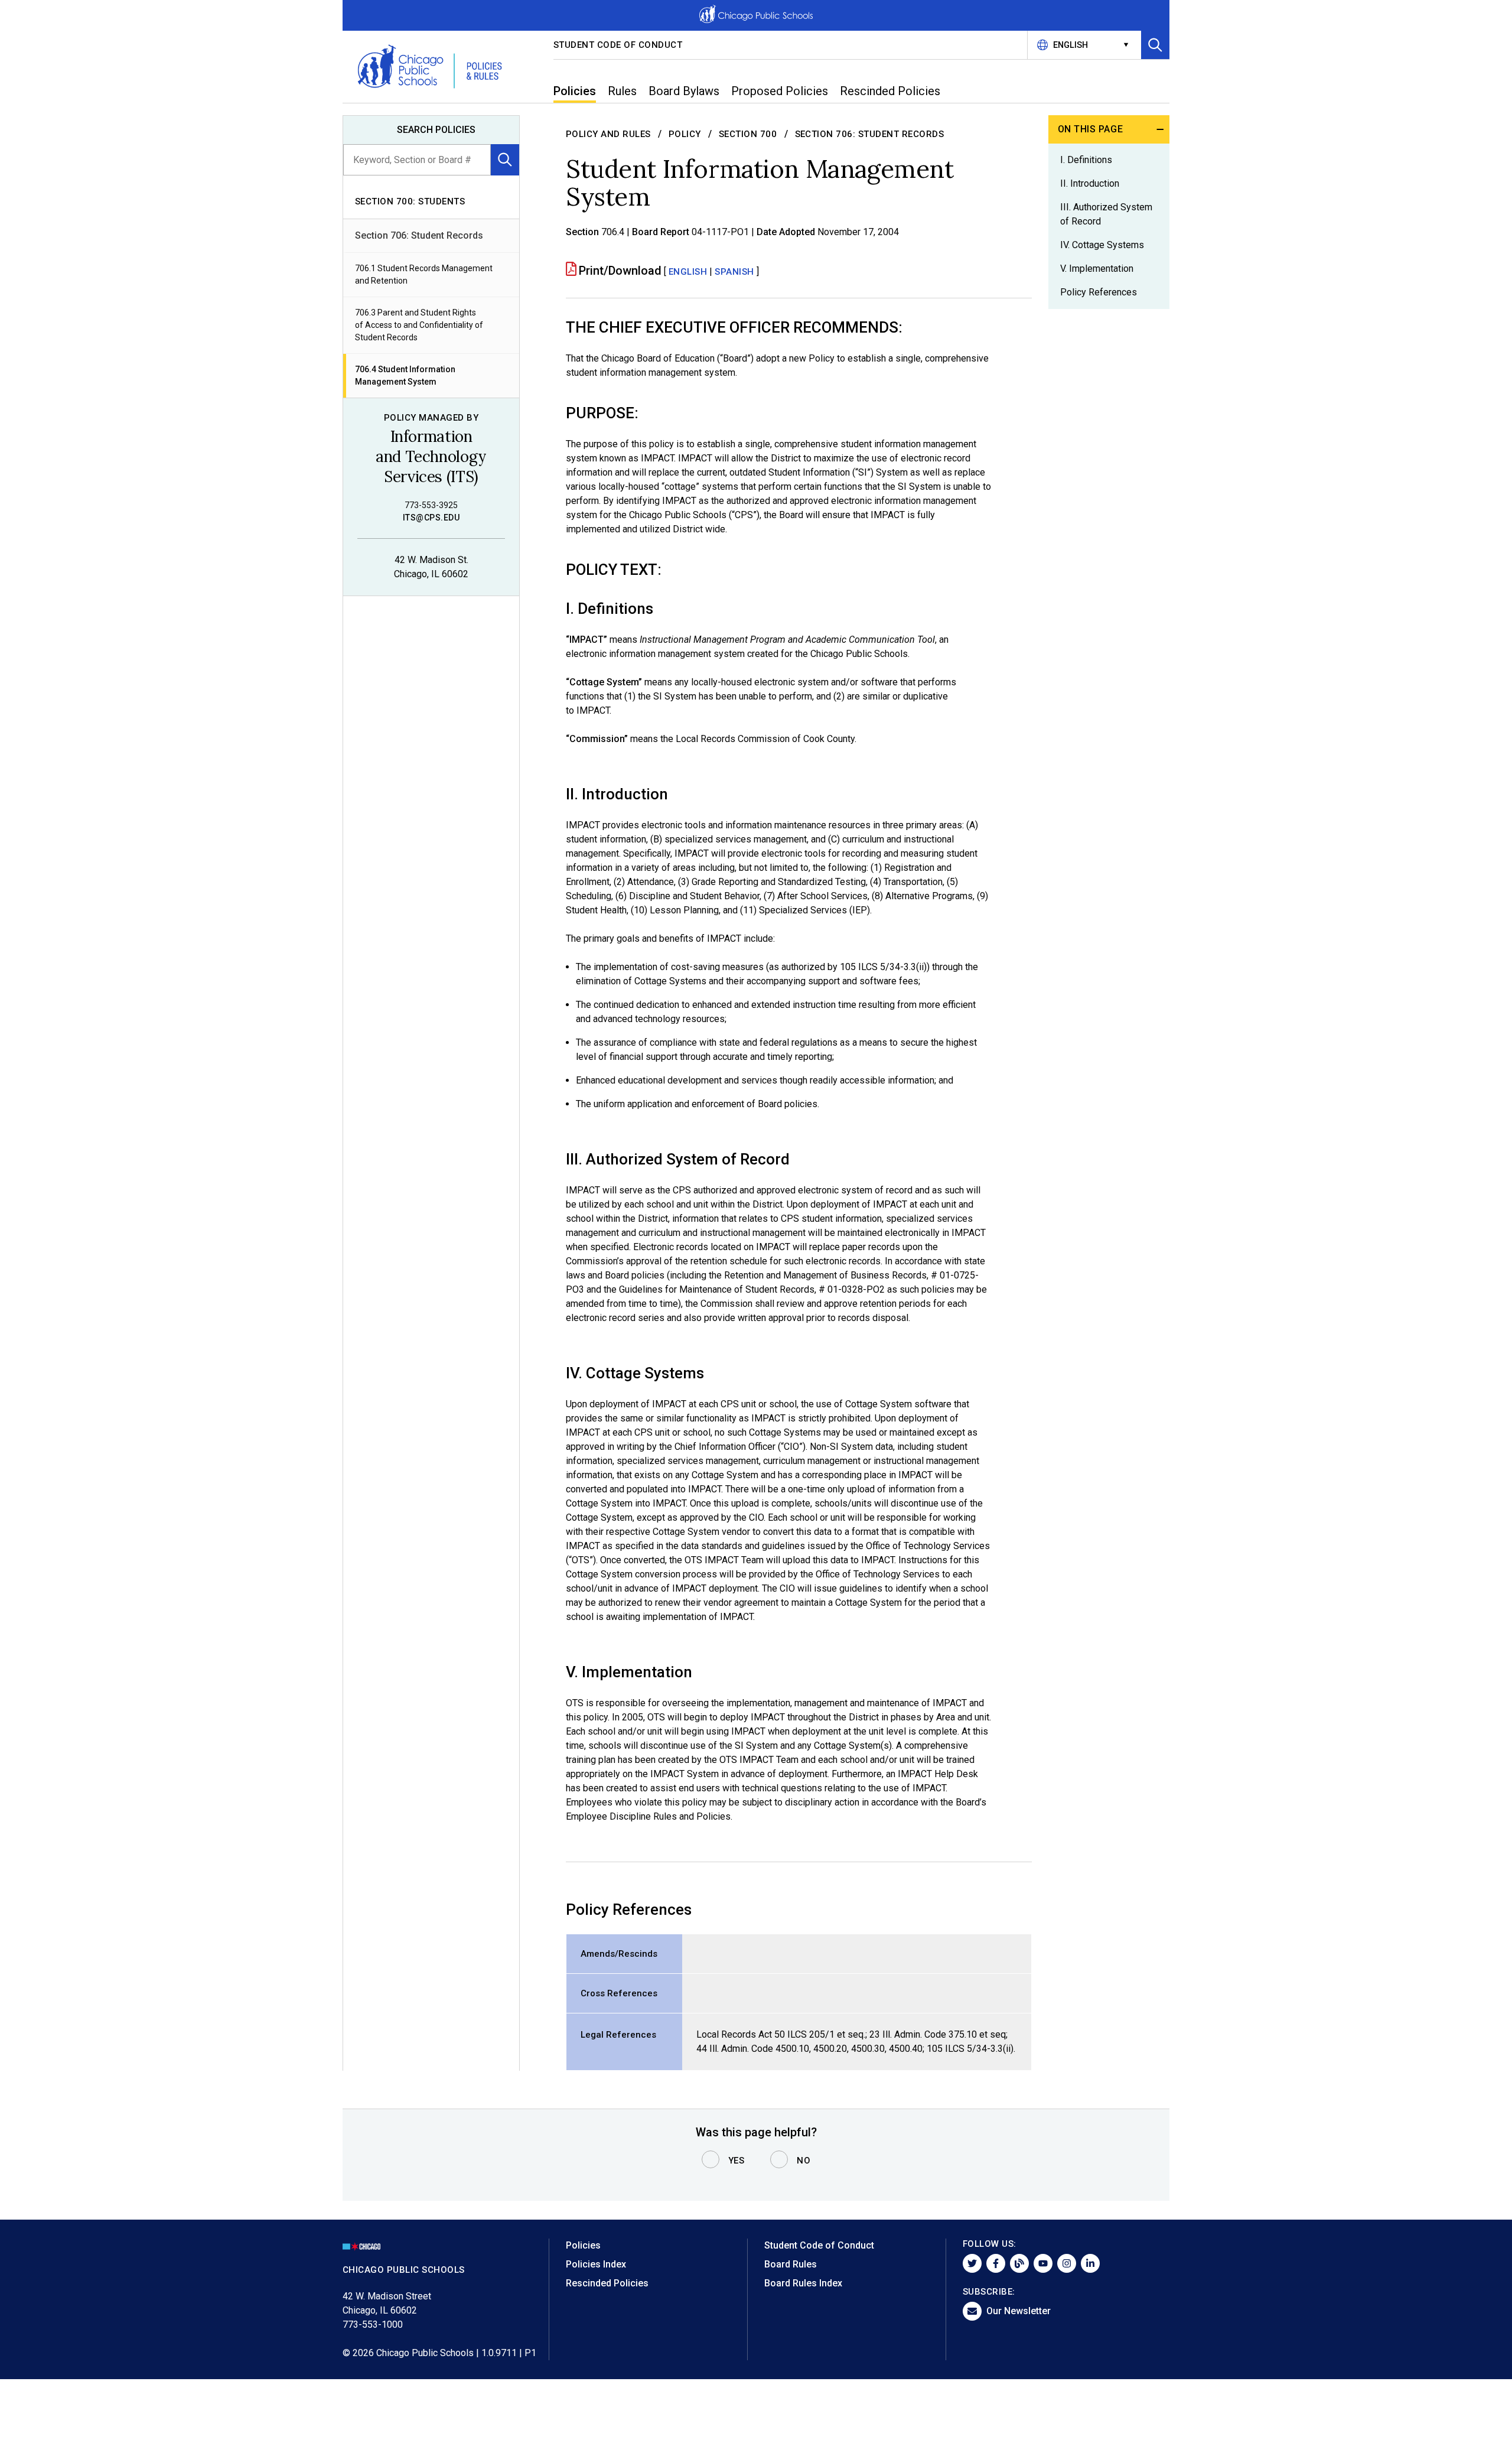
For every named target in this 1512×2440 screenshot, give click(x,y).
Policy (685, 134)
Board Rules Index (803, 2283)
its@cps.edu (431, 518)
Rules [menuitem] (622, 91)
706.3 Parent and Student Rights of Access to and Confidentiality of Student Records (419, 325)
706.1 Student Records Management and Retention (424, 274)
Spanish (734, 272)
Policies (583, 2245)
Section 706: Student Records (419, 235)
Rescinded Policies (607, 2283)
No (804, 2161)
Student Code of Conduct (618, 45)
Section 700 (748, 134)
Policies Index (596, 2264)
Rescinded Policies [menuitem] (890, 91)
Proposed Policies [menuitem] (780, 91)
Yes (737, 2161)
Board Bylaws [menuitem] (684, 91)
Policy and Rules (608, 134)
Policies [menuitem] (575, 91)
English (688, 272)
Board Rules (791, 2264)
